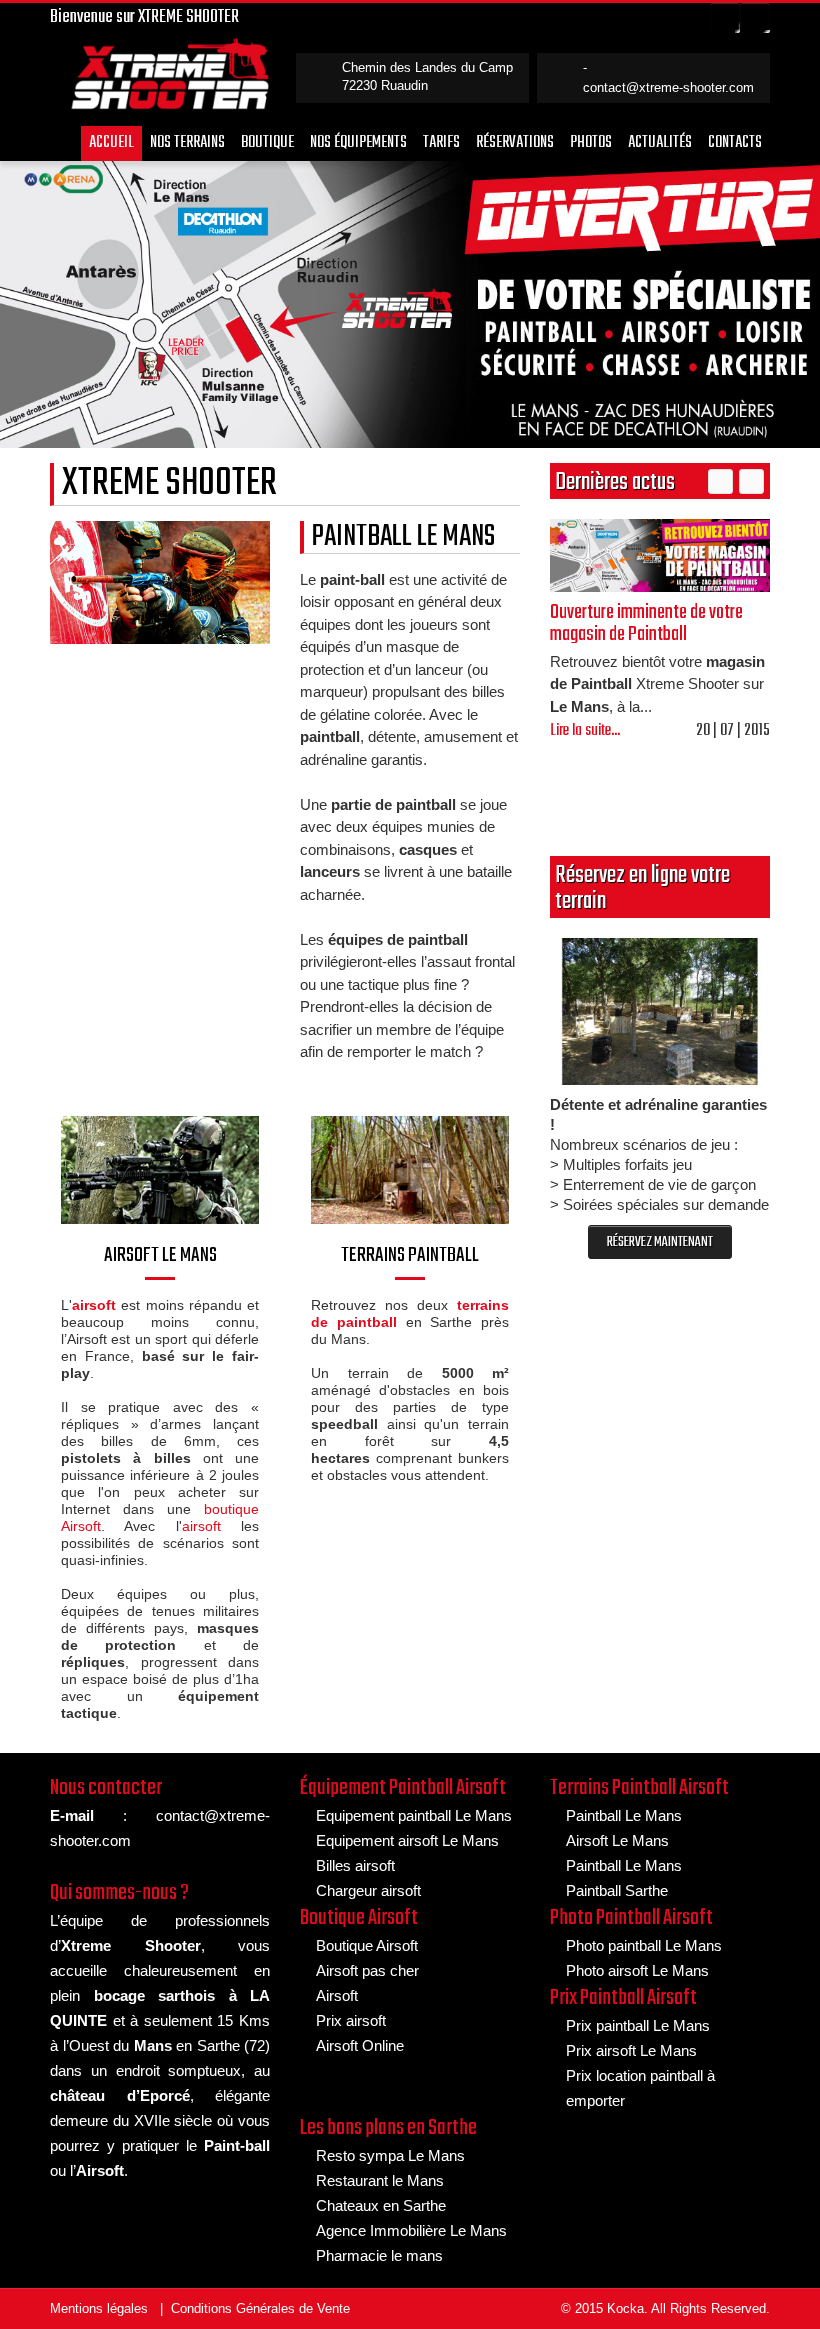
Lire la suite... (585, 731)
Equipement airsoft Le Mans (407, 1840)
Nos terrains (187, 143)
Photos (591, 143)
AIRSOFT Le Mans (160, 1255)
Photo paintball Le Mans (644, 1945)
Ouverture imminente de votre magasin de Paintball (646, 623)
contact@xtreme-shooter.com (668, 87)
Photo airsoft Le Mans (637, 1970)
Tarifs (441, 143)
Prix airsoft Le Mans (631, 2050)
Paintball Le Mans (624, 1815)
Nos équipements (358, 143)
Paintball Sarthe (617, 1890)
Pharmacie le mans (379, 2255)
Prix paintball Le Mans (638, 2025)
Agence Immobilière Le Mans (411, 2230)
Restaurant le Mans (380, 2180)
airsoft (201, 1526)
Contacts (735, 143)
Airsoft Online (360, 2045)
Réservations (515, 143)
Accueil (111, 143)
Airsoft (337, 1995)
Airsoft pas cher (367, 1970)
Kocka (625, 2308)
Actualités (660, 143)
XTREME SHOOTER (169, 484)
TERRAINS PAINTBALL (410, 1255)
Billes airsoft (355, 1865)
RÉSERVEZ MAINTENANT (660, 1242)
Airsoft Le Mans (617, 1840)
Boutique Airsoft (367, 1945)
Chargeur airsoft (368, 1890)
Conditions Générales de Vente (260, 2308)
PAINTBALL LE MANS (403, 537)
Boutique (267, 143)
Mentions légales (99, 2308)
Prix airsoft (351, 2020)
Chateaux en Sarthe (381, 2205)
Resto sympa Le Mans (390, 2155)
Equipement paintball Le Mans (414, 1815)
